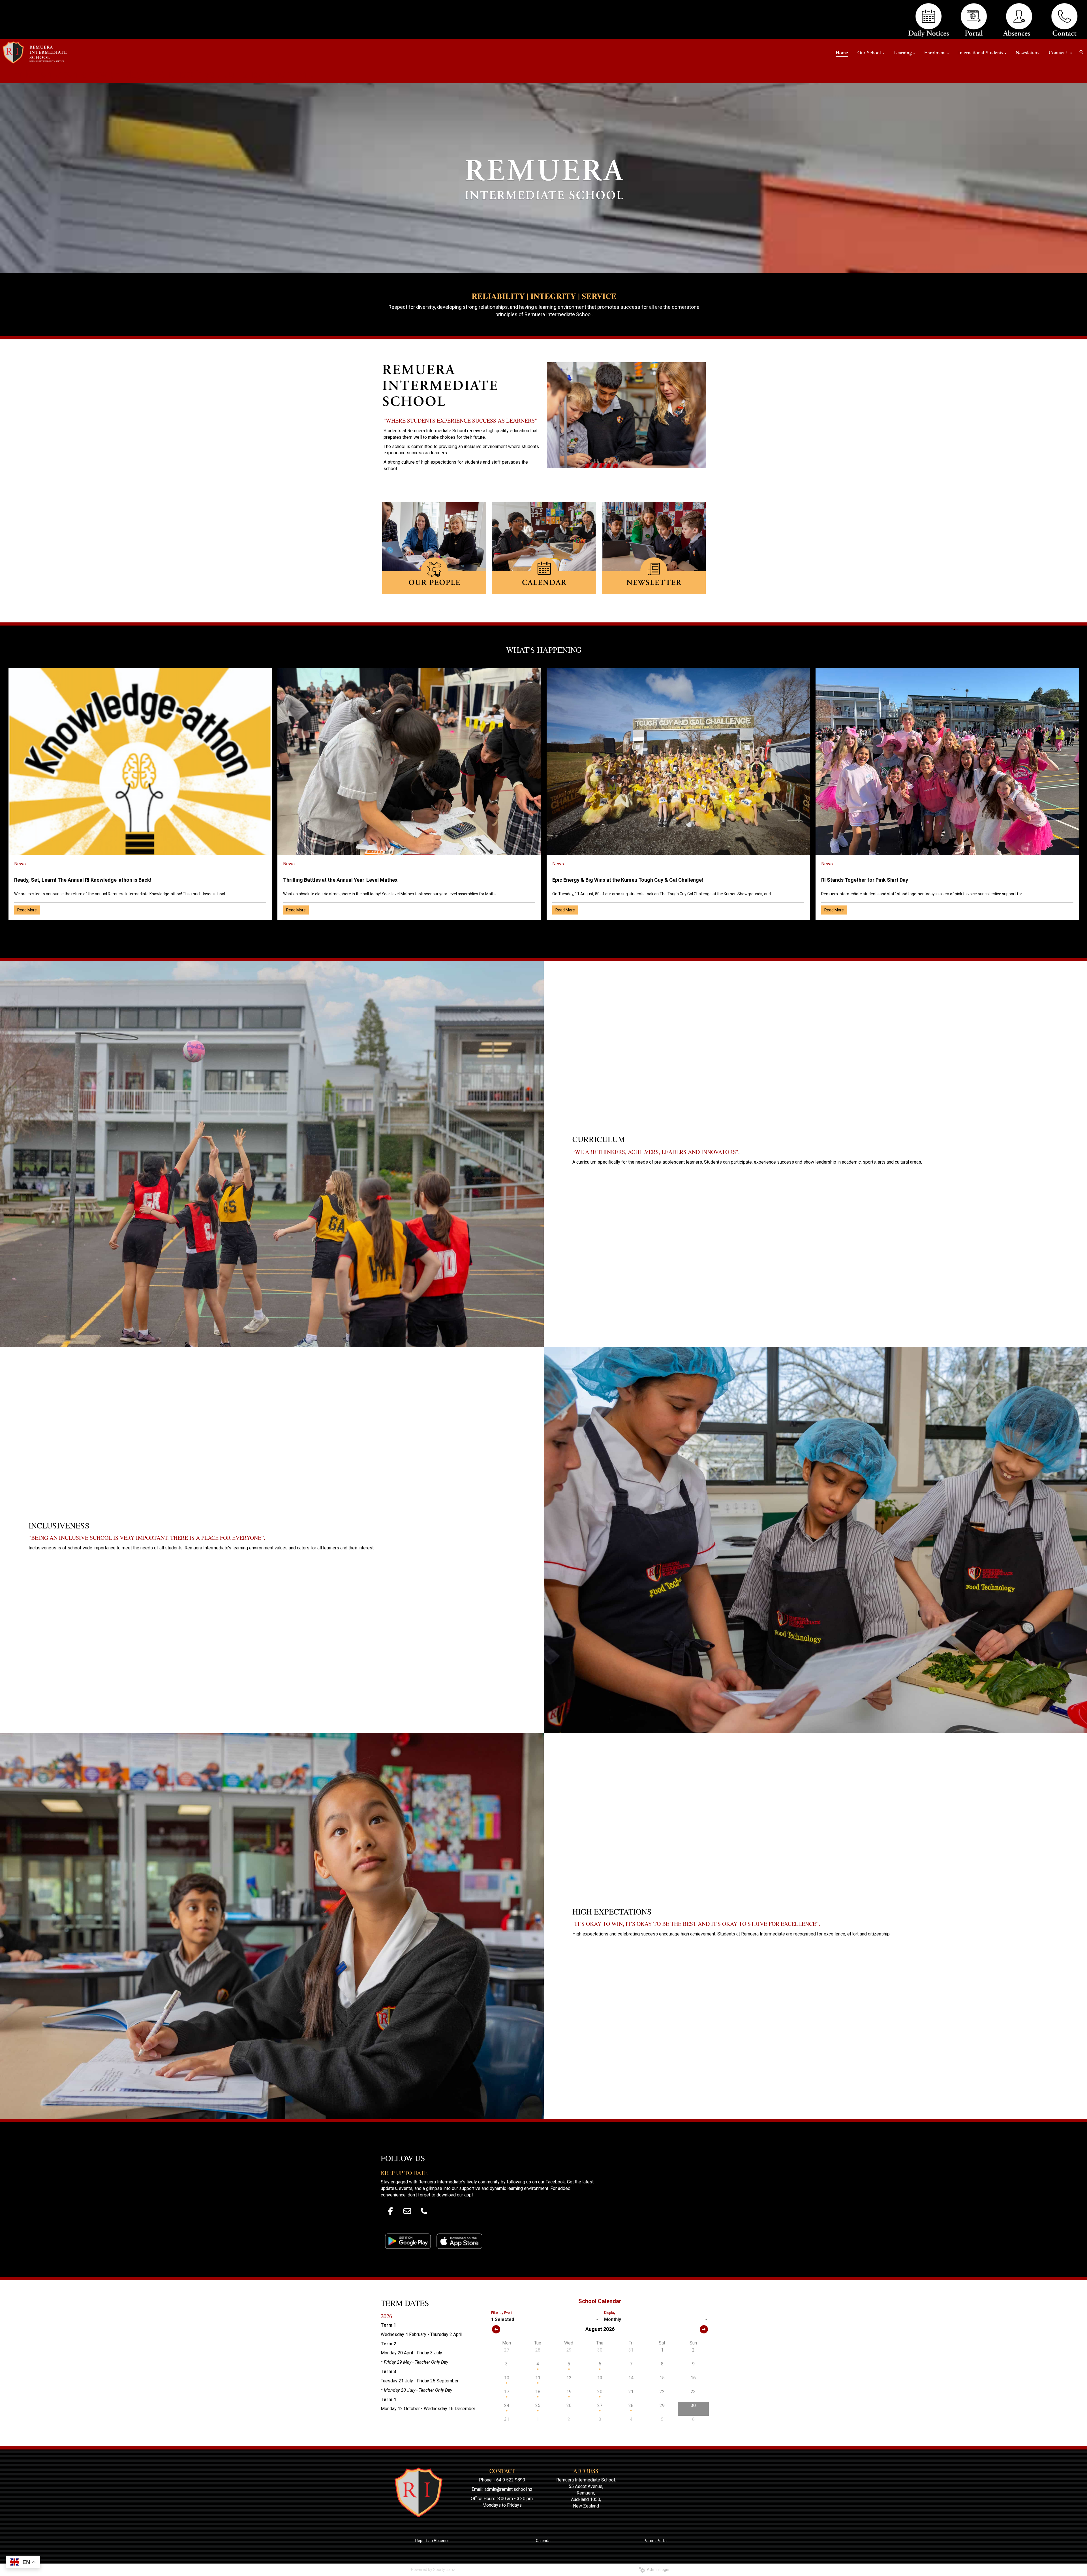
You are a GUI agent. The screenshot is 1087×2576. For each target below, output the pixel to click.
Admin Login (657, 2569)
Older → (544, 930)
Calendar (544, 2541)
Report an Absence (432, 2541)
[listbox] (546, 2320)
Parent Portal (656, 2541)
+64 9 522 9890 (509, 2480)
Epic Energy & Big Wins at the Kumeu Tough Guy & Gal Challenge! (628, 880)
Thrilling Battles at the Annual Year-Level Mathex (340, 880)
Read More (27, 910)
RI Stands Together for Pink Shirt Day (865, 880)
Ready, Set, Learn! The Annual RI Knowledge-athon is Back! (83, 880)
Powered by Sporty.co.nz (433, 2569)
